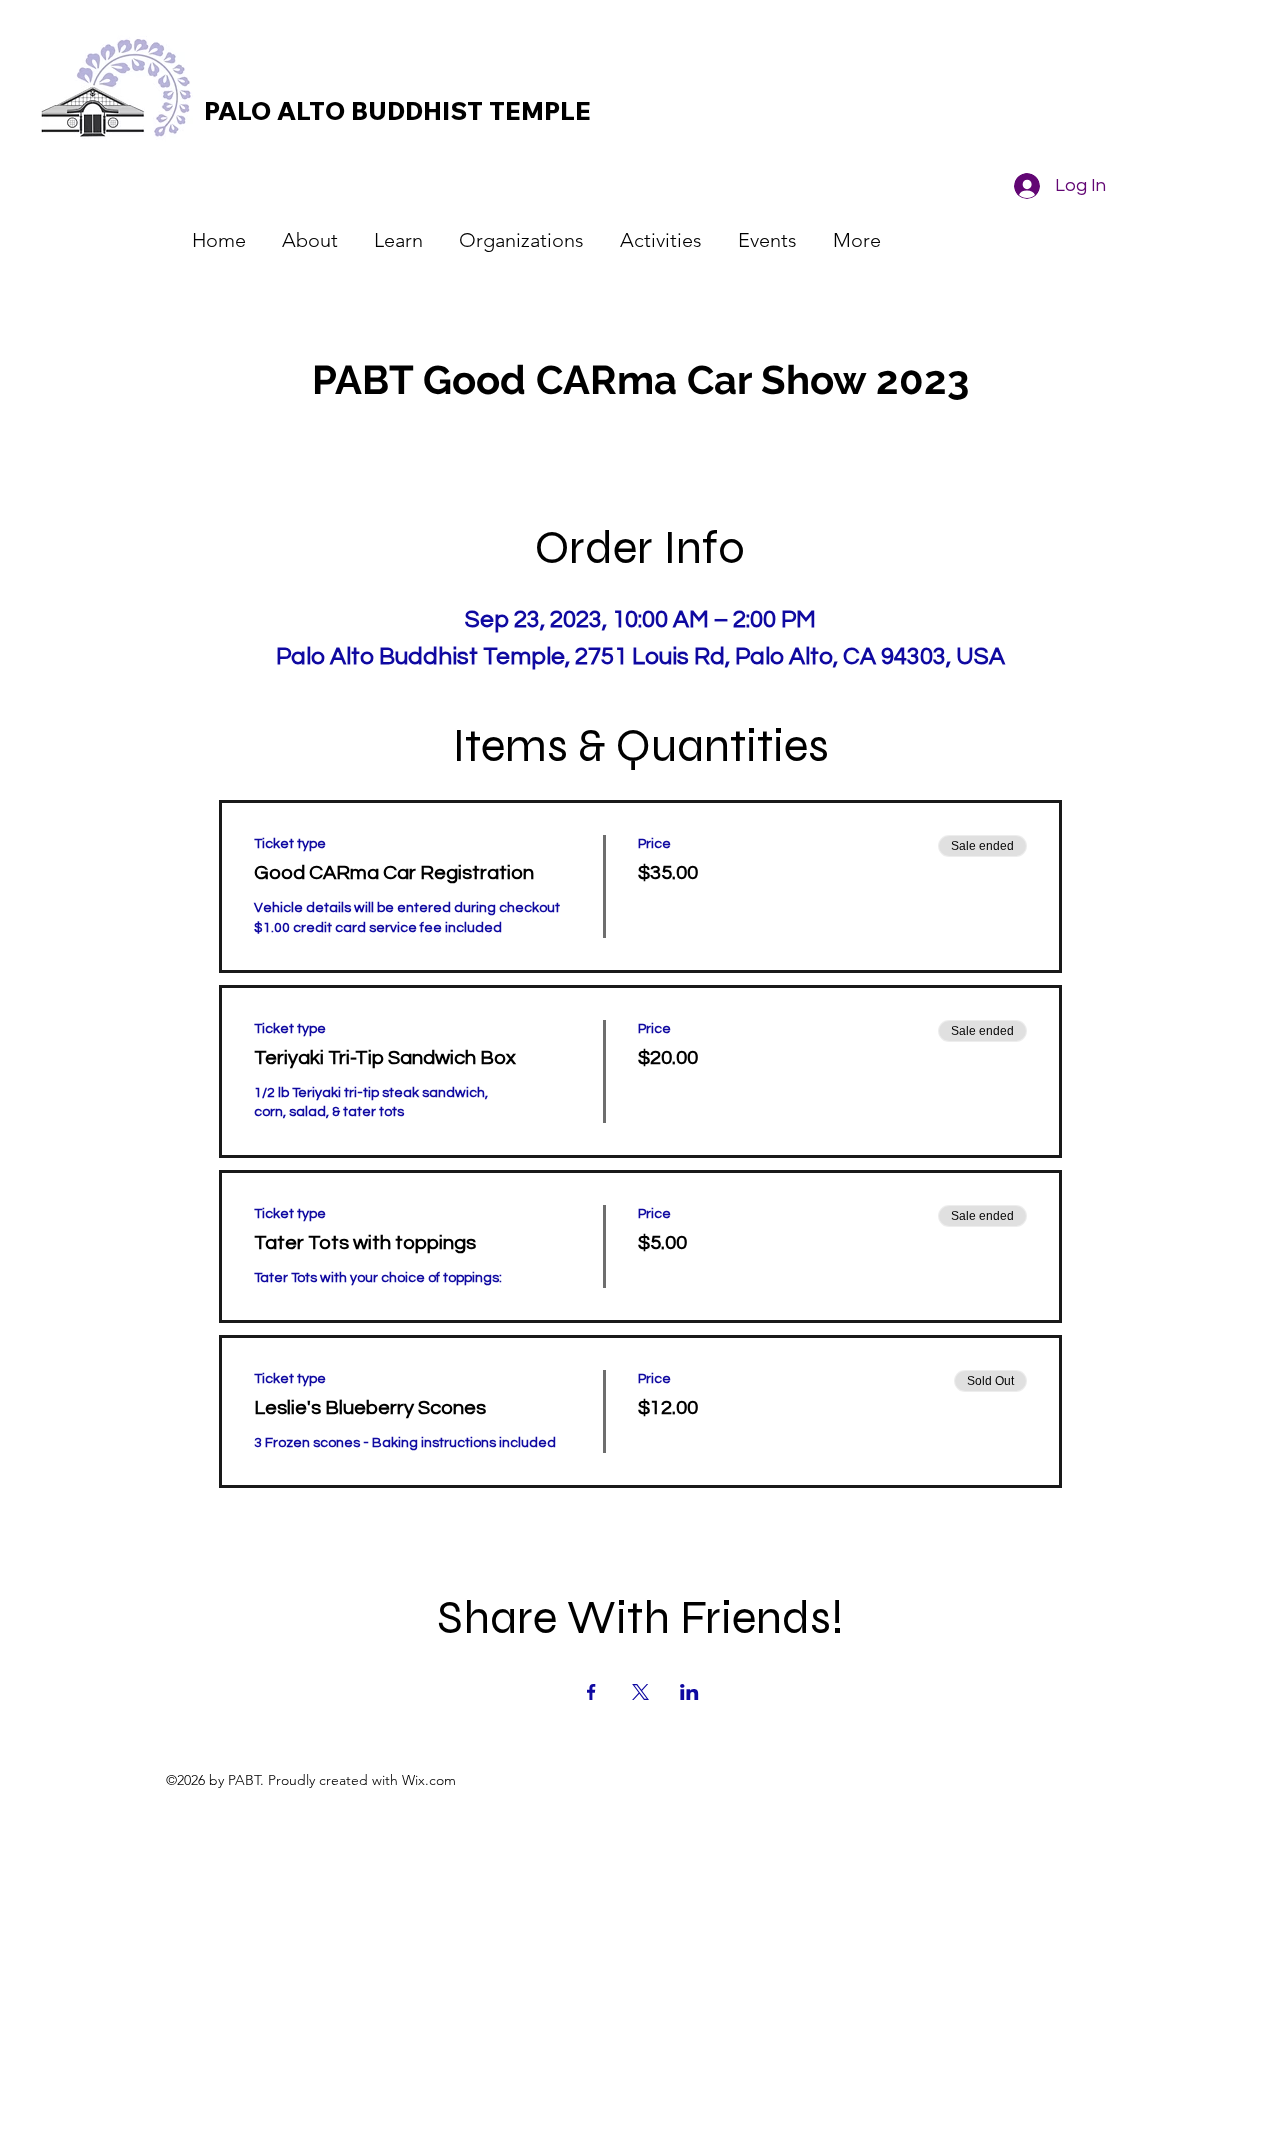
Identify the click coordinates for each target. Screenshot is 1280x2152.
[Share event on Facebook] (591, 1692)
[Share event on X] (640, 1692)
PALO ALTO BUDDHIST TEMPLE (397, 110)
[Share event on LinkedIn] (689, 1692)
